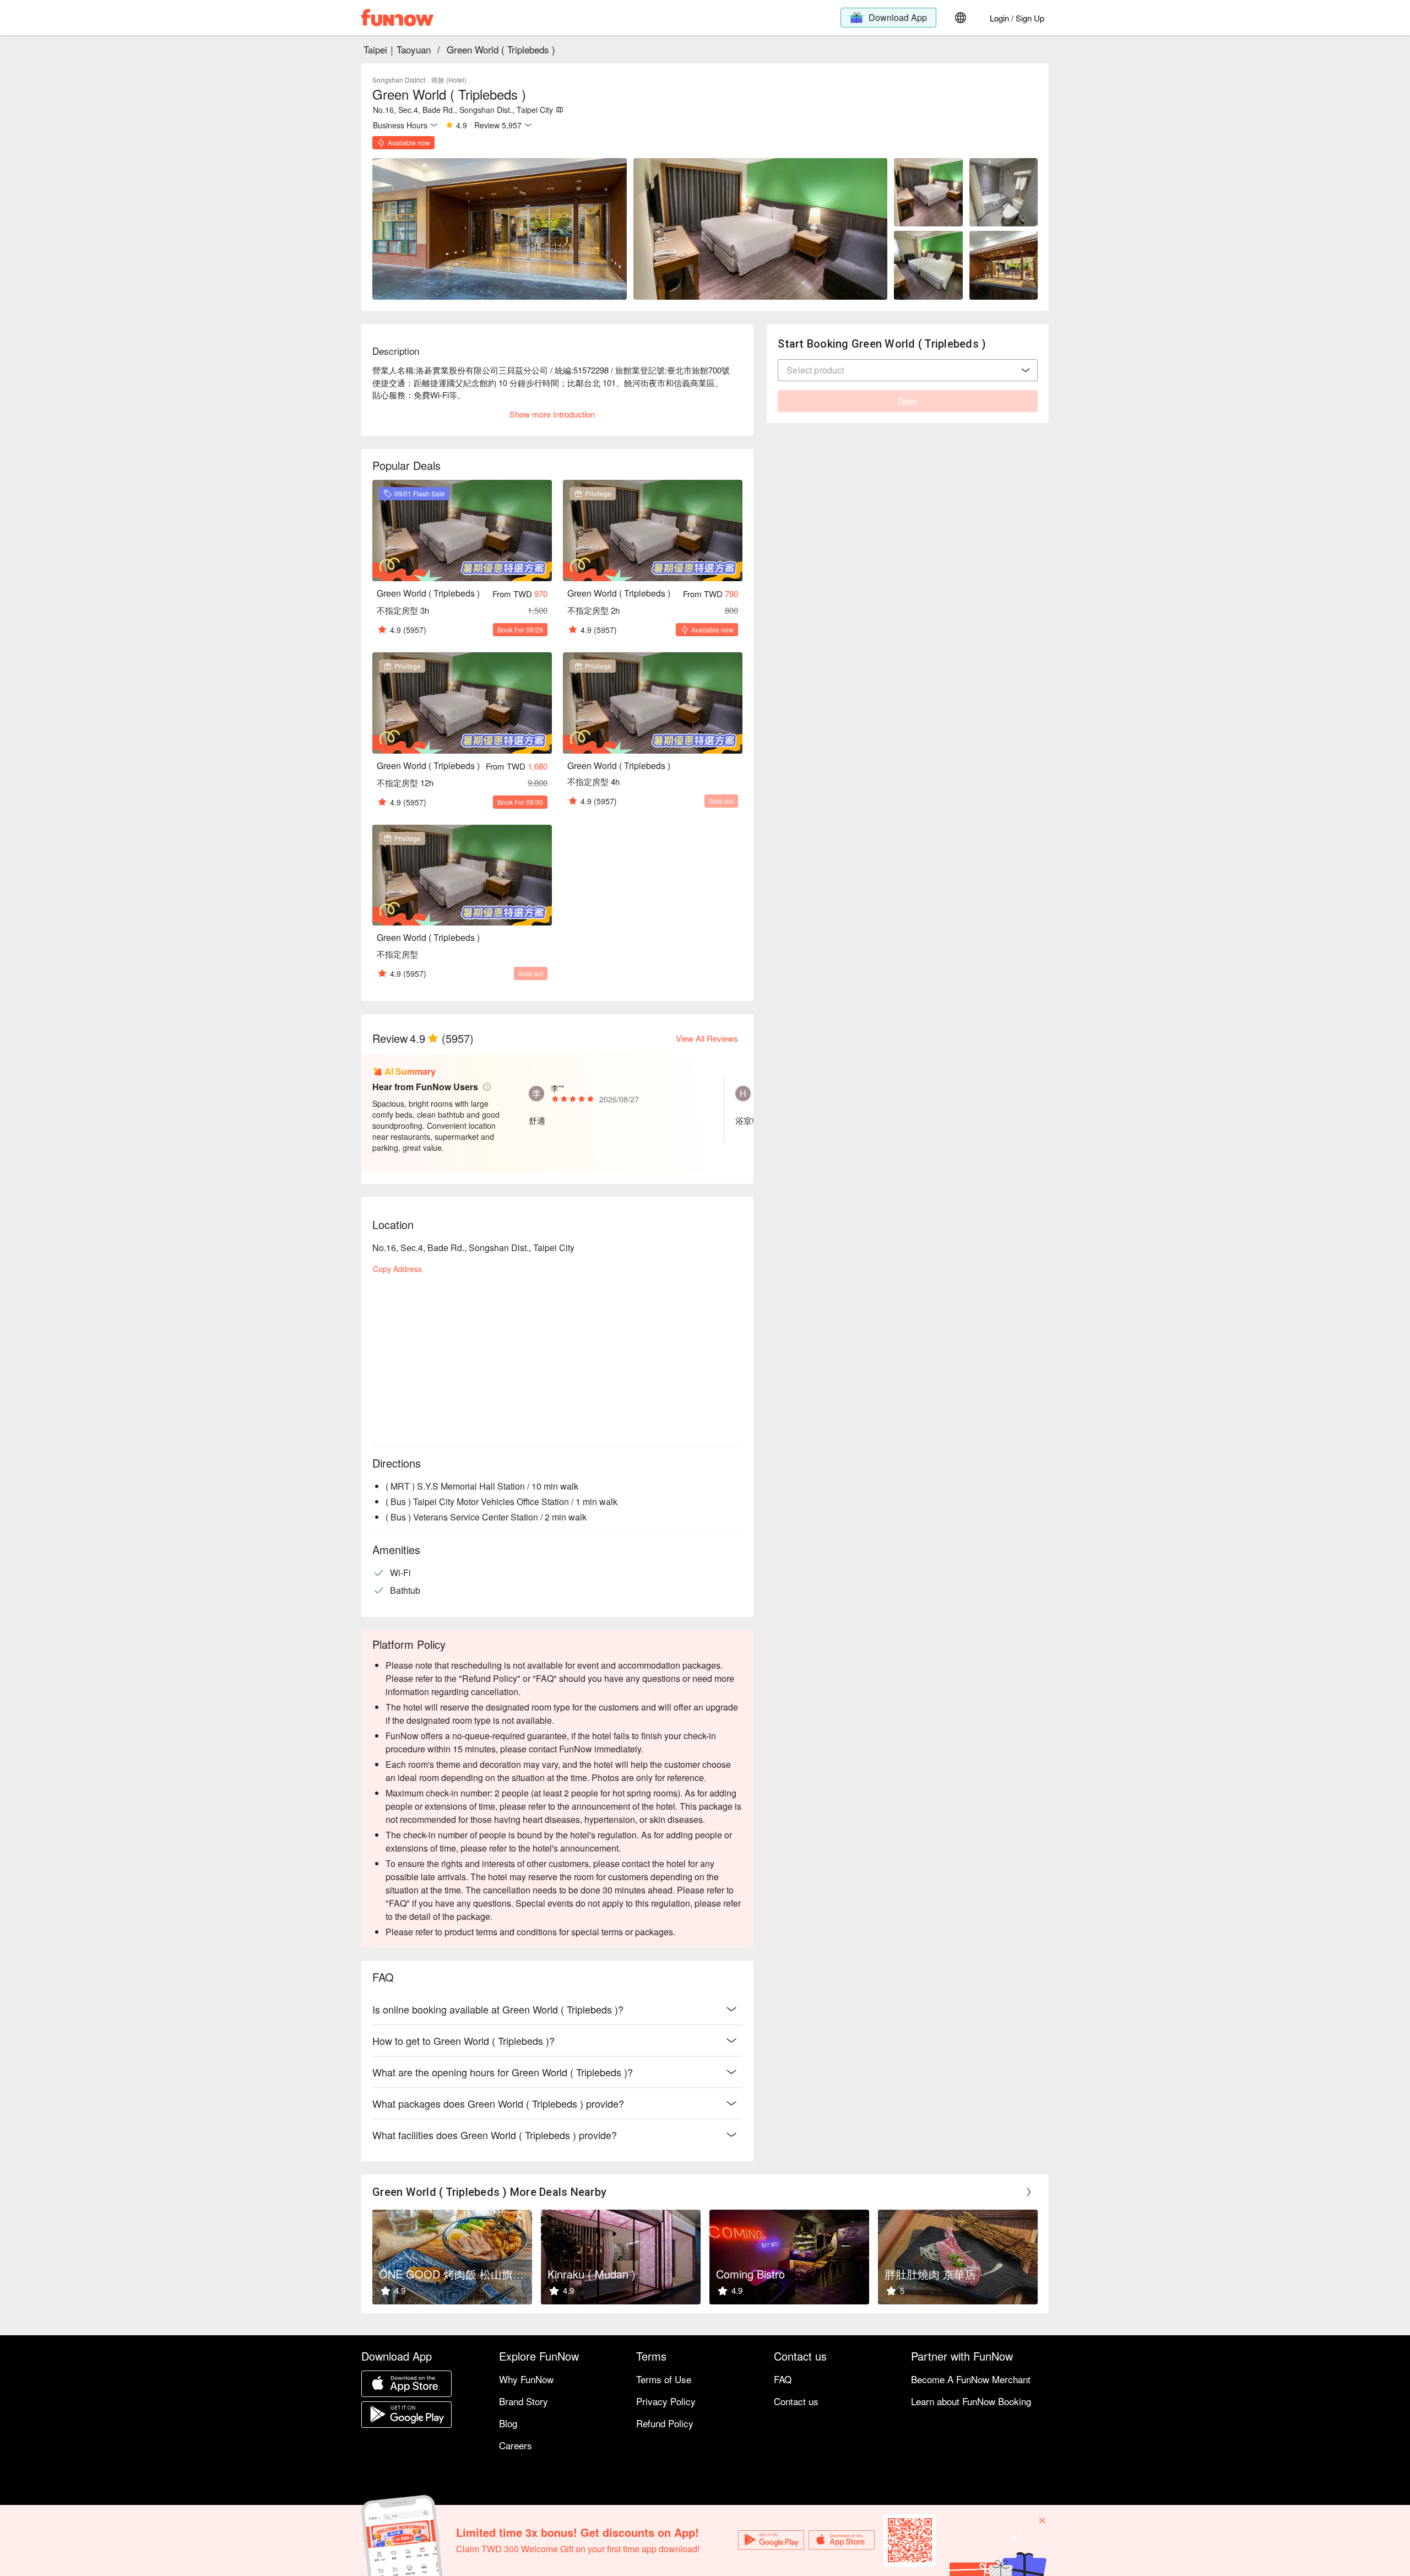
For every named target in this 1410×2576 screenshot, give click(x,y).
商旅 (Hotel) (449, 80)
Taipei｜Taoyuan (397, 49)
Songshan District (399, 80)
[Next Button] (1029, 2192)
